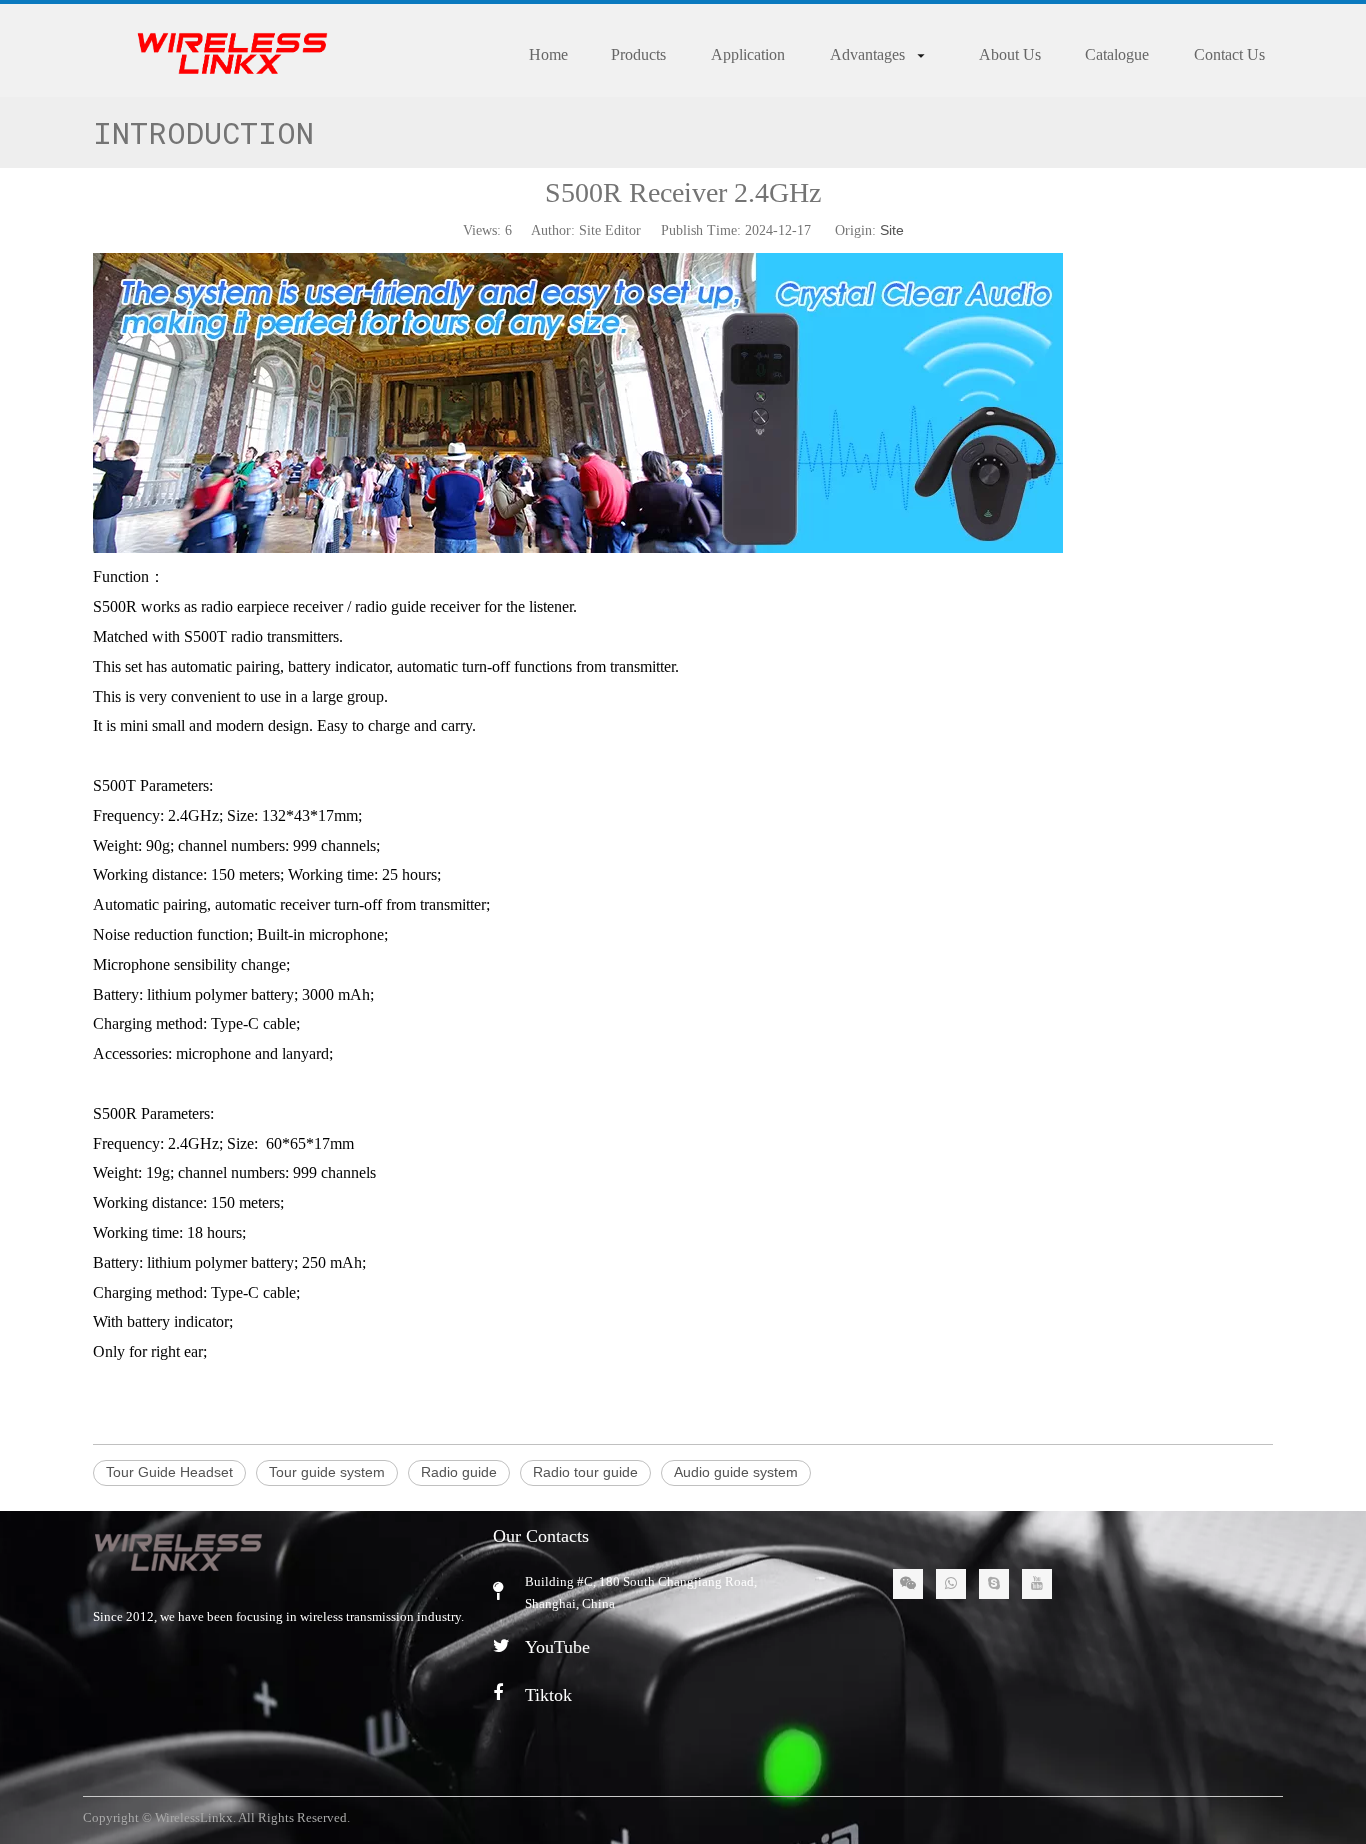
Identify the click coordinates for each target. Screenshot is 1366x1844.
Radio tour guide (585, 1472)
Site (892, 230)
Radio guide (459, 1472)
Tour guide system (327, 1472)
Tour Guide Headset (169, 1472)
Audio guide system (736, 1472)
